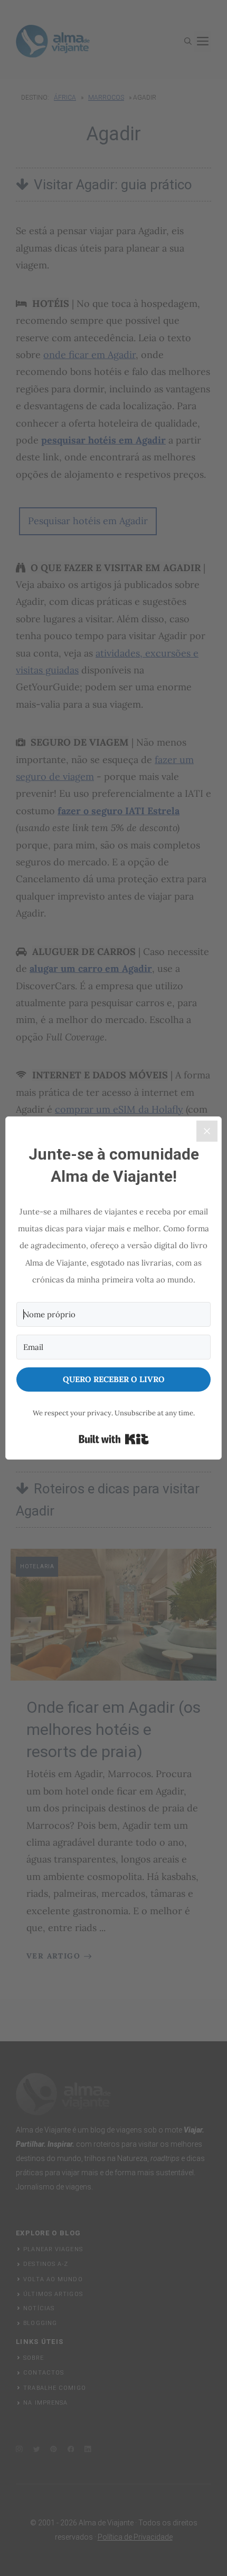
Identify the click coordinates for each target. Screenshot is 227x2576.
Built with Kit (114, 1439)
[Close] (207, 1131)
